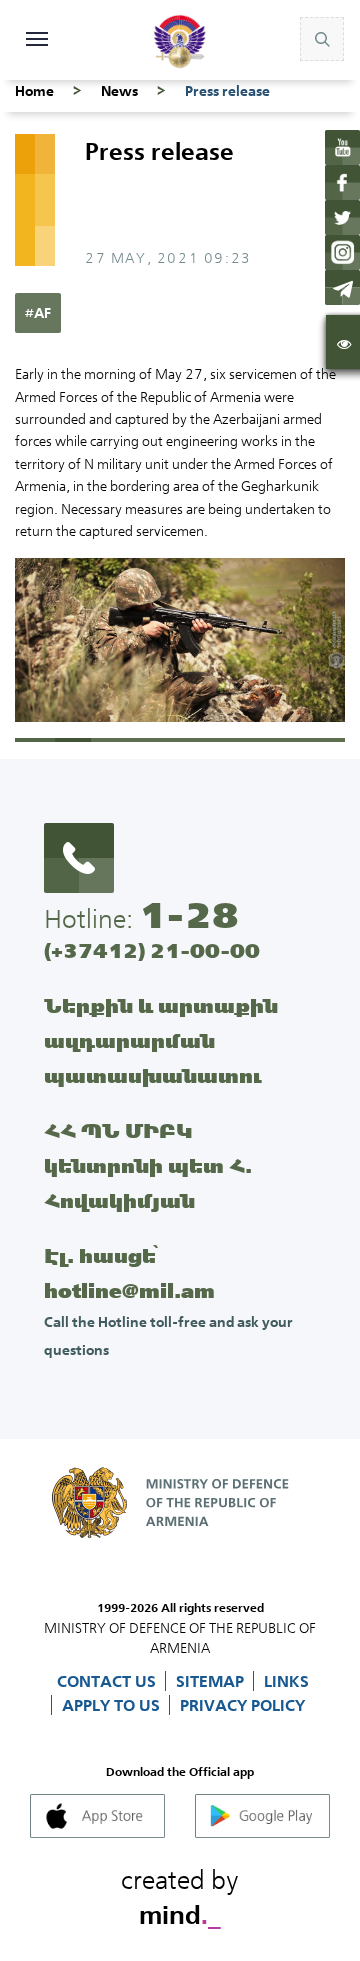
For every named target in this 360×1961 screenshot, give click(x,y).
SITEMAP (212, 1681)
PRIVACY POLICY (242, 1705)
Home (34, 91)
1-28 (189, 915)
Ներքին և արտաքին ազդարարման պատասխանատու (161, 1040)
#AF (38, 313)
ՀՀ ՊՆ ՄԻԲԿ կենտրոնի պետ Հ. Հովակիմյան (148, 1165)
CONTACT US (108, 1681)
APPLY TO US (113, 1705)
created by (180, 1894)
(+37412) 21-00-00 (152, 950)
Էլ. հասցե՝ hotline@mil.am (129, 1273)
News (119, 91)
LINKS (286, 1681)
